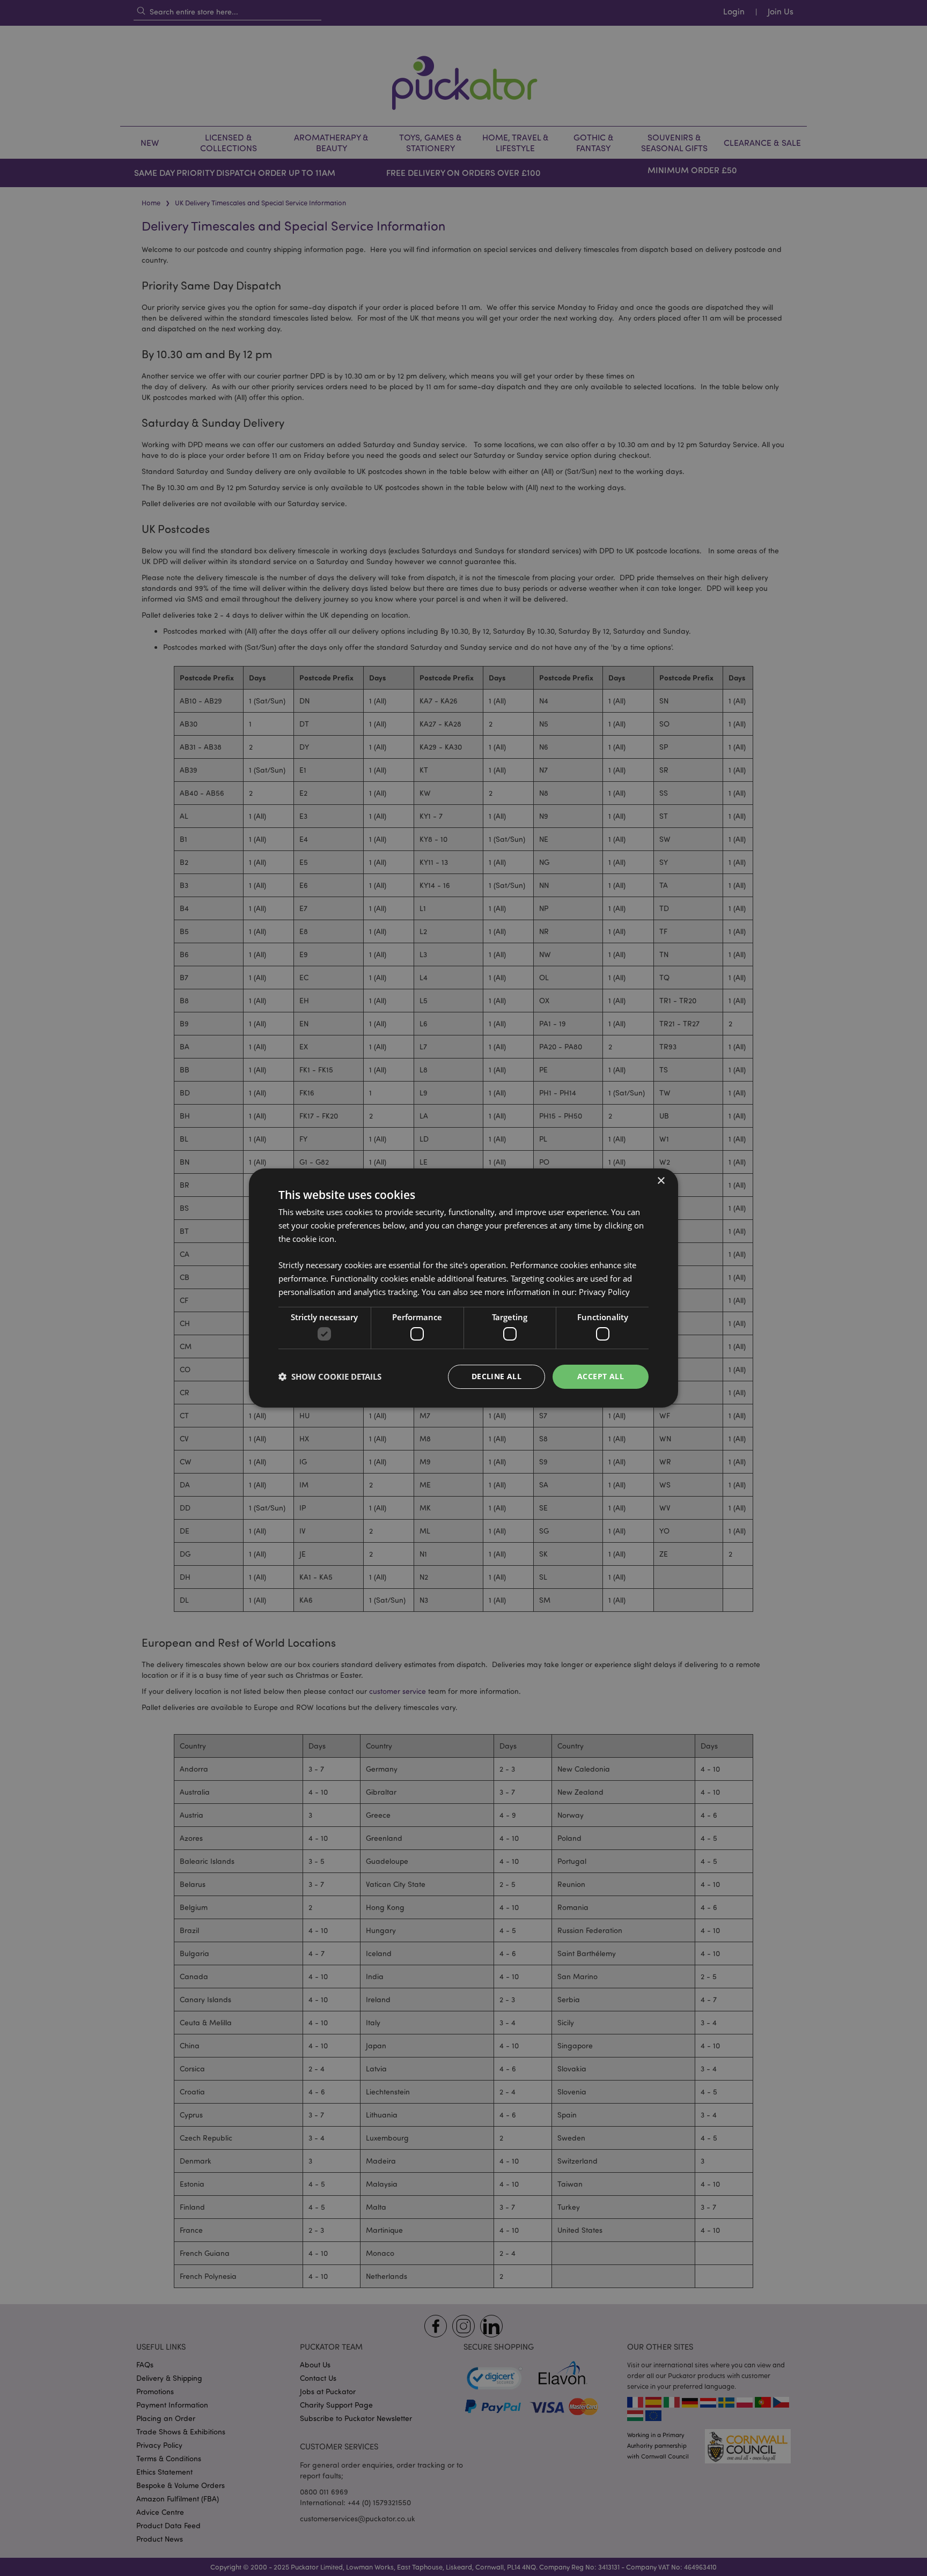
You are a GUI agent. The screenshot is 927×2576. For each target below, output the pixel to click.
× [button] (661, 1181)
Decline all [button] (496, 1376)
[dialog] (464, 1288)
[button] (330, 1377)
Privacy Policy (604, 1292)
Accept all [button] (601, 1376)
